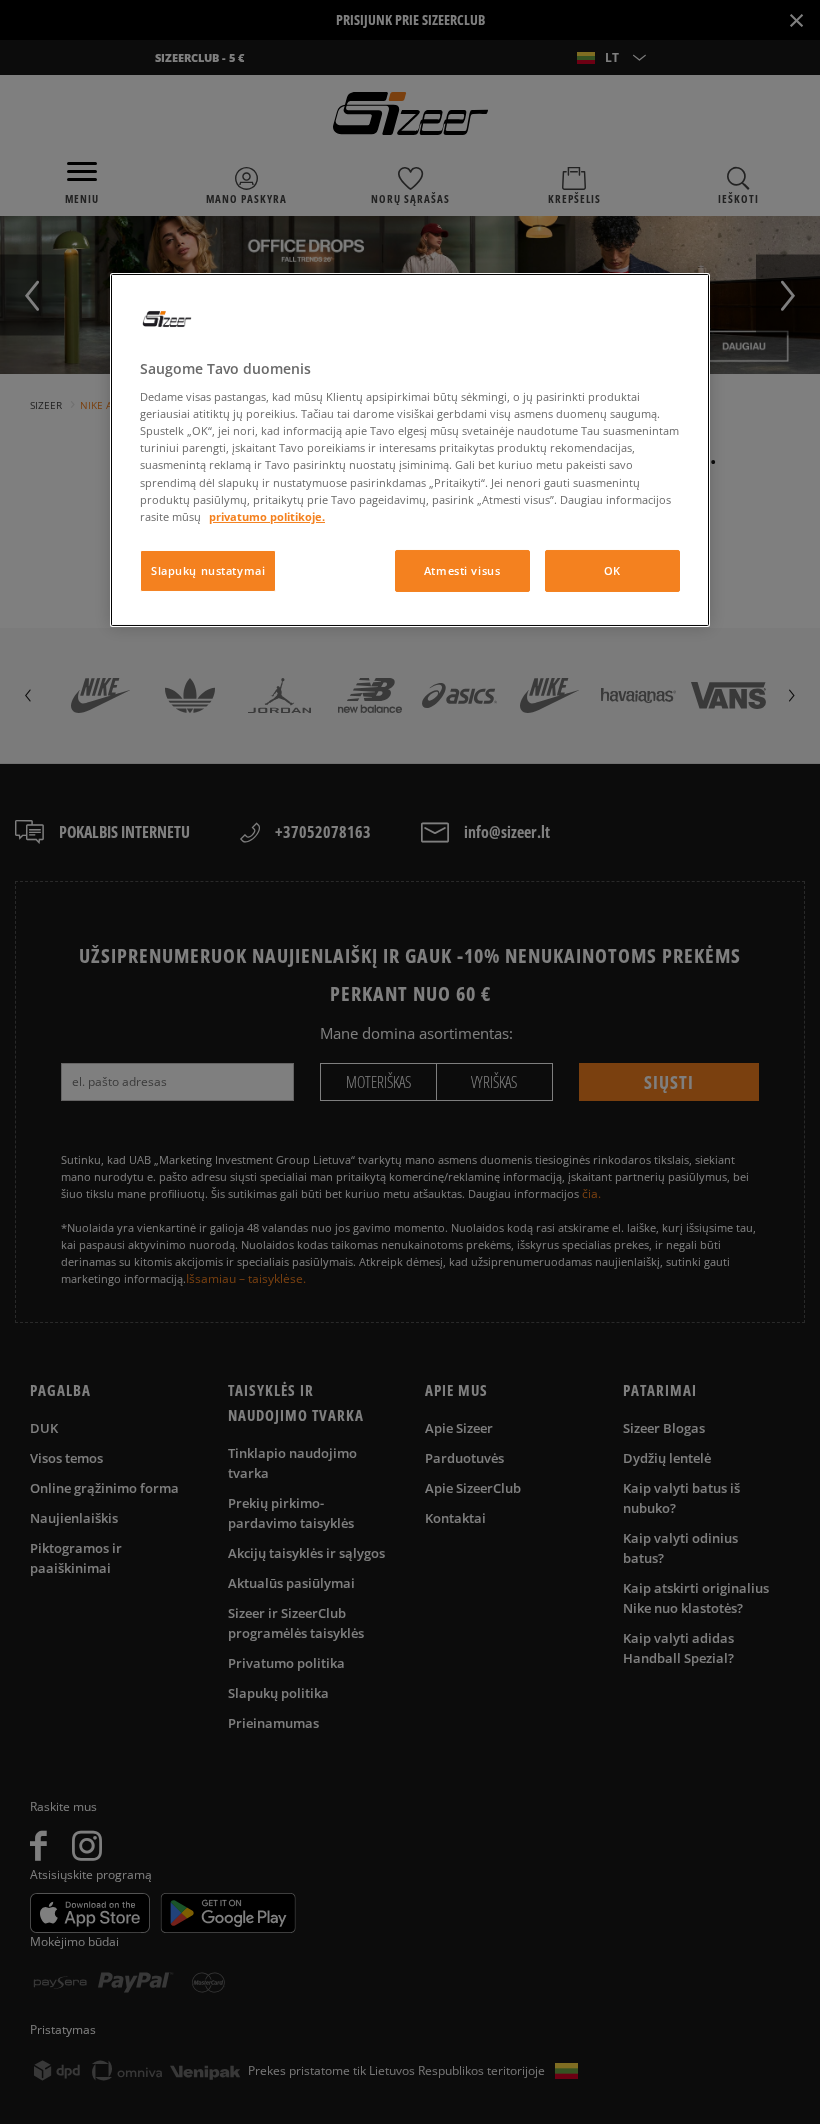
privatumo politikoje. (267, 516)
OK (612, 570)
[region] (410, 450)
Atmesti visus (462, 570)
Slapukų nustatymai (208, 570)
